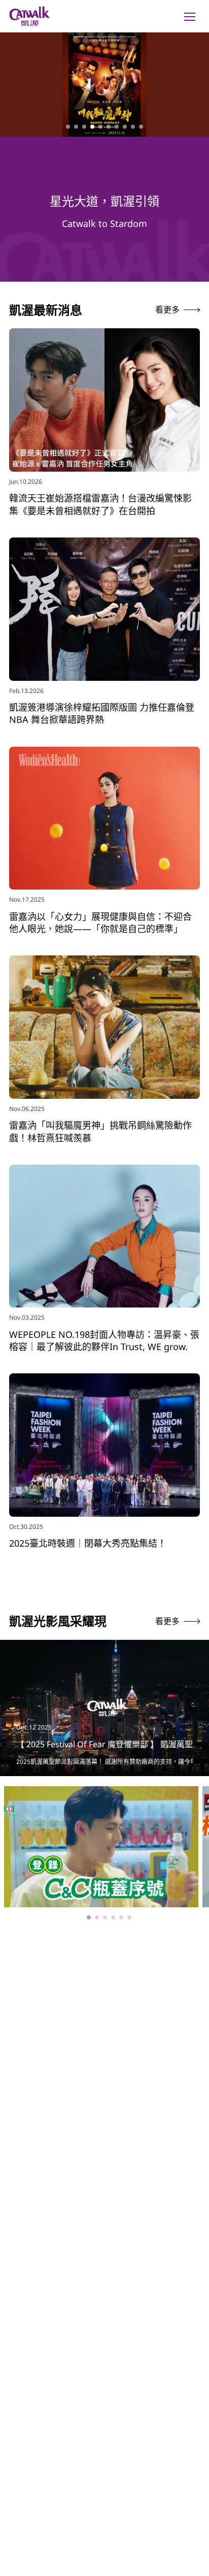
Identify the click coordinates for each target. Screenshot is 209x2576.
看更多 (167, 310)
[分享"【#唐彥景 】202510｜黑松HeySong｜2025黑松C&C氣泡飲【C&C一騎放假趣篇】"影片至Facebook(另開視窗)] (184, 1798)
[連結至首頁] (29, 16)
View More (101, 1869)
